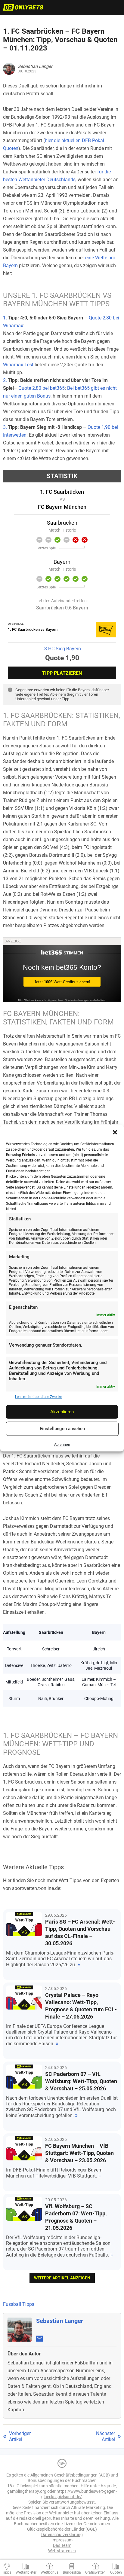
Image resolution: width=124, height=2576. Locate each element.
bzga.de (108, 2486)
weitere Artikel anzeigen (62, 2278)
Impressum (62, 2540)
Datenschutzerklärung (62, 2535)
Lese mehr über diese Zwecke (39, 1397)
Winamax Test (18, 365)
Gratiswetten (95, 2572)
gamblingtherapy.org (27, 2491)
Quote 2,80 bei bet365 (42, 388)
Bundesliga (72, 2572)
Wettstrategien (62, 2551)
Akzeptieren (62, 1412)
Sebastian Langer (60, 2321)
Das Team (62, 2545)
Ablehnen (62, 1445)
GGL (91, 2529)
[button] (115, 1132)
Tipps (7, 2572)
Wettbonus (50, 2572)
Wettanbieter (26, 2572)
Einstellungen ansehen (62, 1429)
